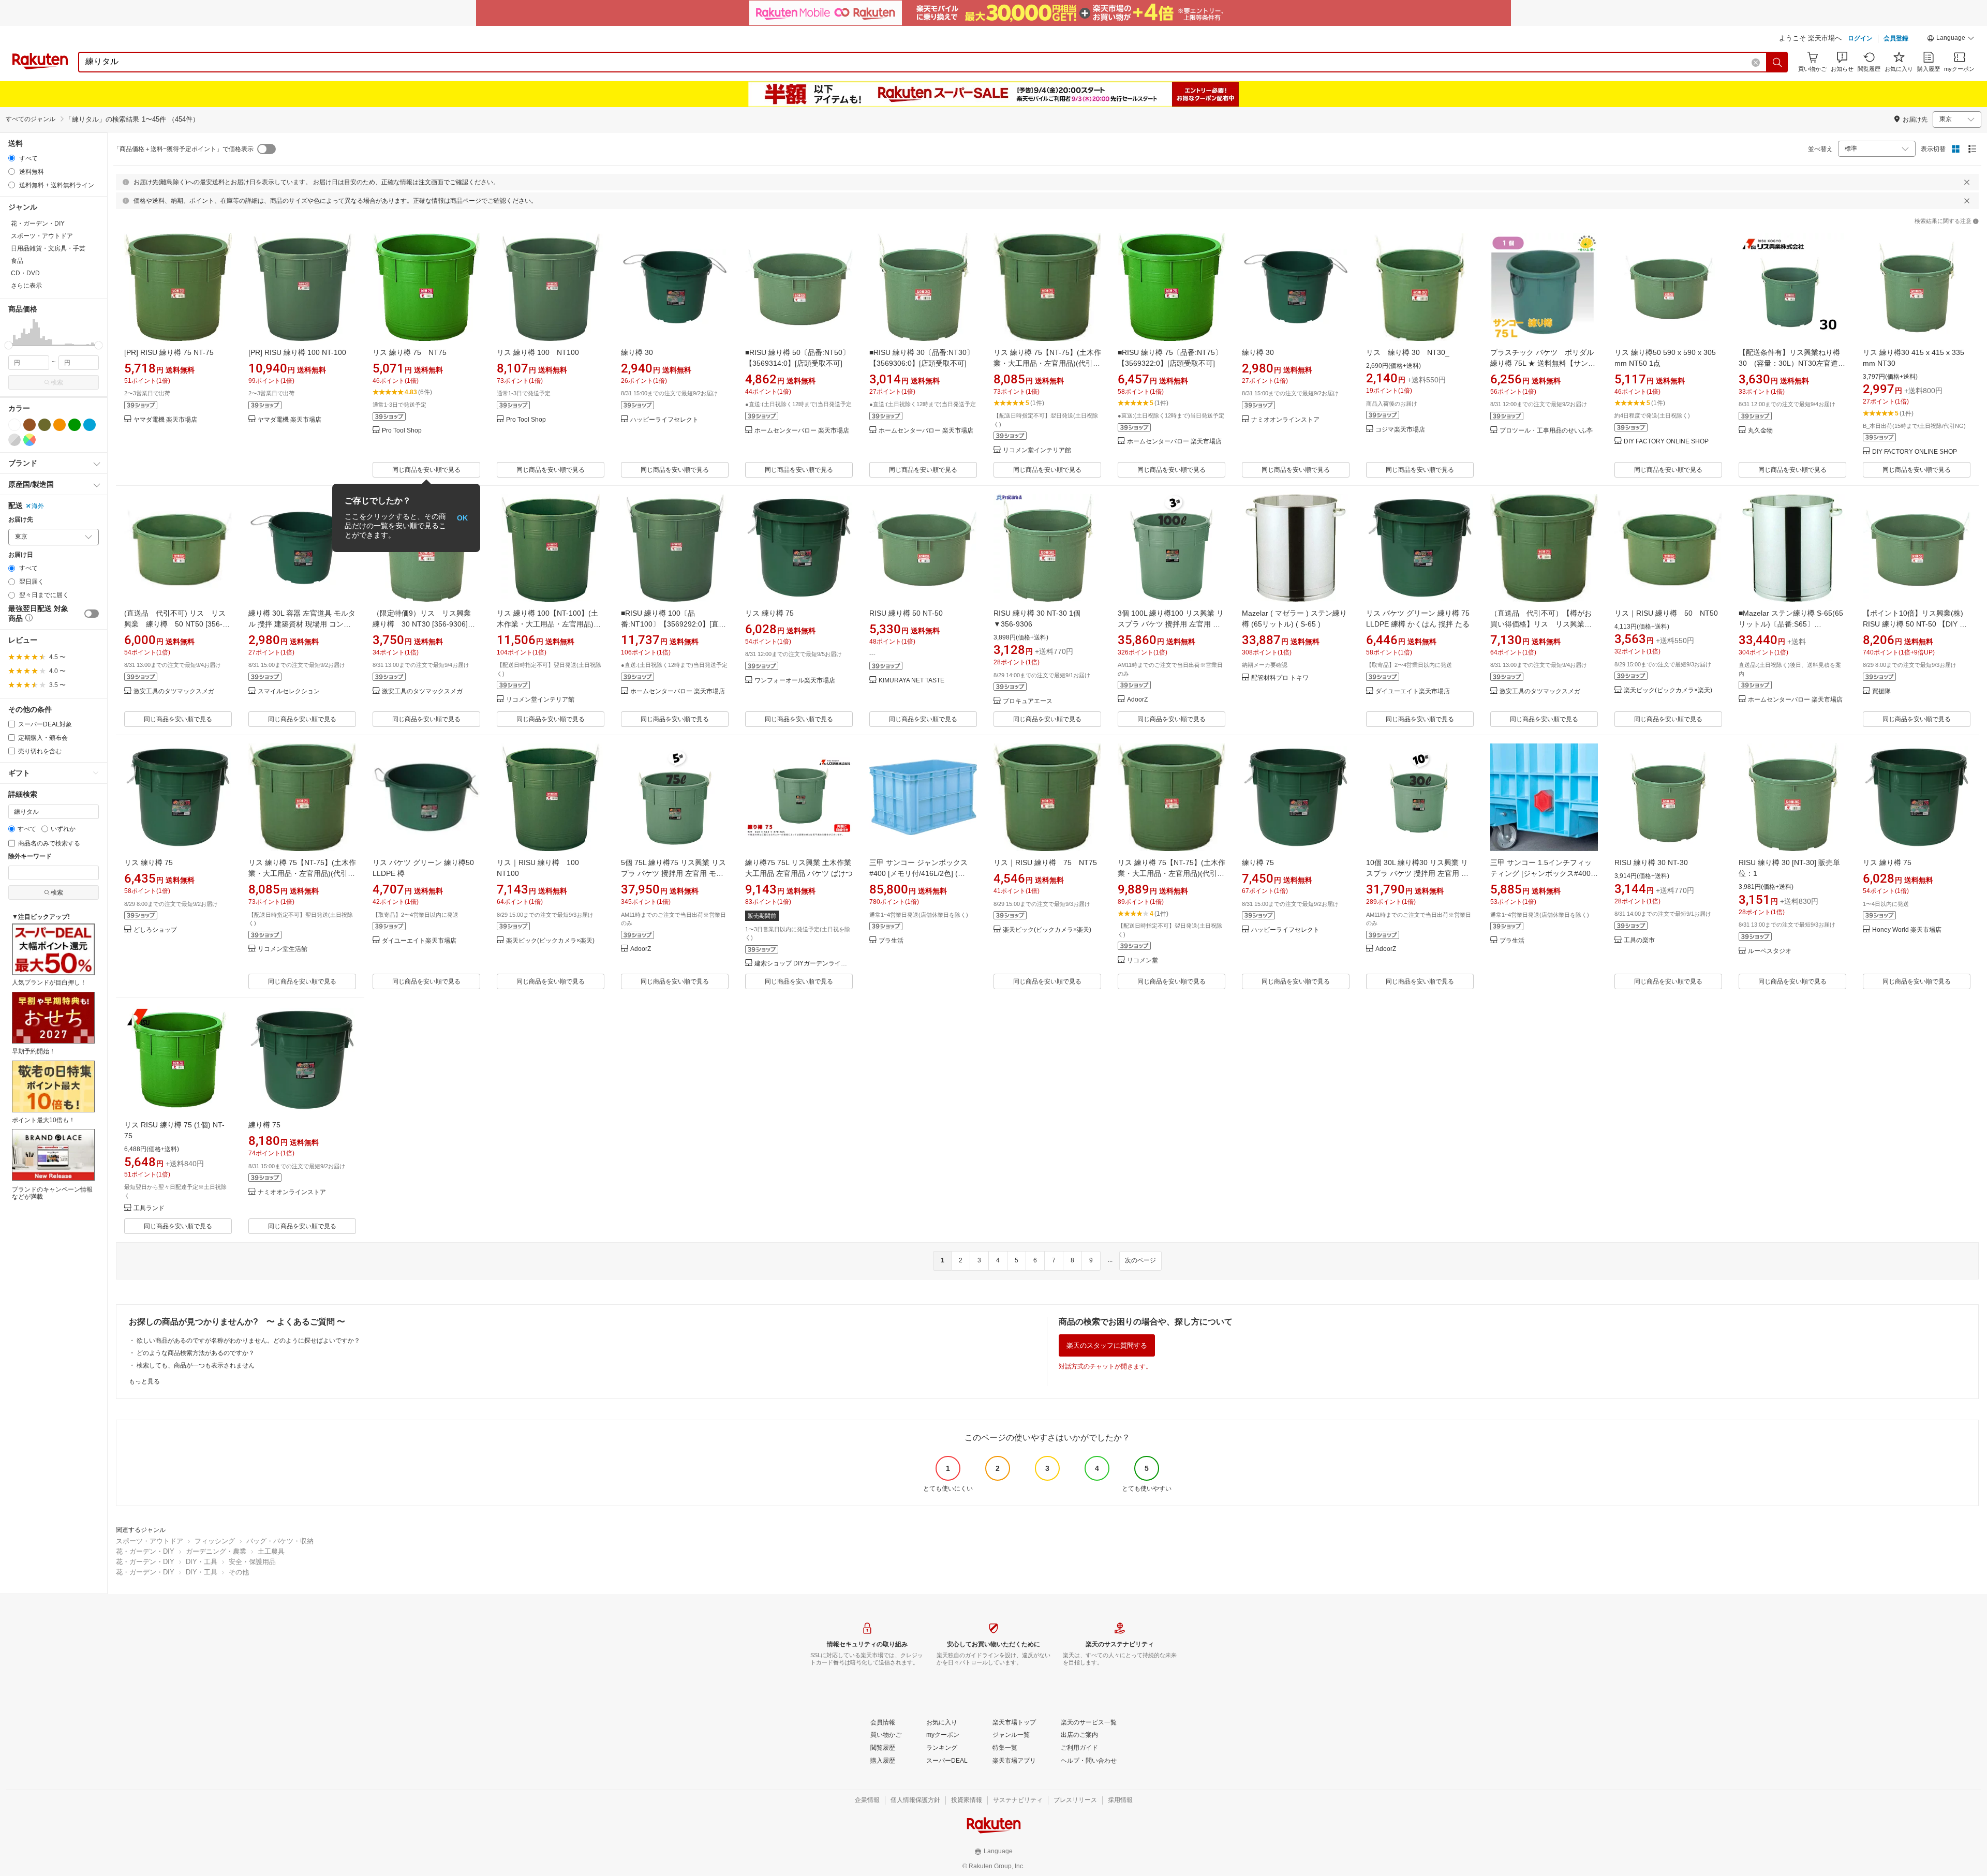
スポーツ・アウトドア (150, 1541)
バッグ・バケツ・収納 (280, 1541)
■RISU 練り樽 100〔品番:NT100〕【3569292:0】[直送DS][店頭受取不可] (673, 624)
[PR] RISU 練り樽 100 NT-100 (297, 352)
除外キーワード (30, 857)
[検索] (1777, 62)
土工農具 (271, 1551)
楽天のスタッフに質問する (1107, 1345)
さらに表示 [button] (26, 286)
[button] (1951, 39)
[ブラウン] (29, 425)
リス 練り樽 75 (769, 613)
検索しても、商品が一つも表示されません (196, 1365)
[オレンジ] (60, 425)
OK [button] (462, 518)
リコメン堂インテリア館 (1037, 450)
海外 (38, 506)
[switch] (92, 614)
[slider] (9, 345)
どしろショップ (155, 930)
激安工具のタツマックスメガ (174, 691)
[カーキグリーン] (45, 425)
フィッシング (215, 1541)
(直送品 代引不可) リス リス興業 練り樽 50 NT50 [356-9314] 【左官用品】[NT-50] (175, 624)
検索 (57, 382)
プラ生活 (891, 941)
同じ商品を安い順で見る (426, 470)
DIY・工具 (202, 1562)
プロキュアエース (1028, 701)
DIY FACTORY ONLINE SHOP (1666, 442)
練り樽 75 (1258, 862)
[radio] (12, 158)
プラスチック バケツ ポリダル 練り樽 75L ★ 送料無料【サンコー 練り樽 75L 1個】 (1543, 363)
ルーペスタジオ (1770, 951)
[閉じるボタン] (1967, 182)
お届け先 (21, 520)
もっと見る (144, 1381)
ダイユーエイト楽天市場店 (1413, 691)
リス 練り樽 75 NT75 (410, 352)
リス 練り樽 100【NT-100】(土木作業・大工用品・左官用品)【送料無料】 (547, 624)
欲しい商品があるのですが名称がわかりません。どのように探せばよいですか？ (248, 1341)
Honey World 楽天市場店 (1907, 930)
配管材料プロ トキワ (1280, 678)
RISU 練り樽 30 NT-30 (1651, 862)
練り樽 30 (637, 352)
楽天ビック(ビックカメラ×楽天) (1668, 690)
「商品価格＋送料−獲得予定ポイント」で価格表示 (183, 149)
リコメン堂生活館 (283, 949)
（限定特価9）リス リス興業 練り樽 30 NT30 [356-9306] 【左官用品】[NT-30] (425, 624)
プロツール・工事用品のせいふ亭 (1546, 431)
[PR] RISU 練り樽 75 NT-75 (169, 352)
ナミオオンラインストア (1285, 420)
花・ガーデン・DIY (145, 1551)
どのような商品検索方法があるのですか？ (196, 1353)
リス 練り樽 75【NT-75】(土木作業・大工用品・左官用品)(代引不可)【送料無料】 (1047, 363)
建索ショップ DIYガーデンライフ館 (804, 964)
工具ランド (149, 1208)
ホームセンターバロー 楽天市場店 (802, 431)
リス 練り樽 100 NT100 (538, 352)
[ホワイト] (14, 425)
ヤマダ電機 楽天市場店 (165, 420)
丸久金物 (1760, 431)
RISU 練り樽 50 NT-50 (906, 613)
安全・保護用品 (252, 1562)
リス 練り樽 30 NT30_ (1408, 352)
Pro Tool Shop (402, 431)
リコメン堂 (1143, 961)
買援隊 (1881, 691)
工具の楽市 (1639, 940)
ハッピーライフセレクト (664, 420)
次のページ (1140, 1260)
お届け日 (21, 555)
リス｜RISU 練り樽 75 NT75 (1045, 862)
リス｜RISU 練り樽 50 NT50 (1666, 613)
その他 (239, 1572)
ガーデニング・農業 (216, 1551)
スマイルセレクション (289, 691)
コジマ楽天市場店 (1400, 430)
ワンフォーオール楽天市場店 (795, 681)
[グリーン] (75, 425)
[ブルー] (90, 425)
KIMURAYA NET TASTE (911, 681)
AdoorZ (1137, 700)
